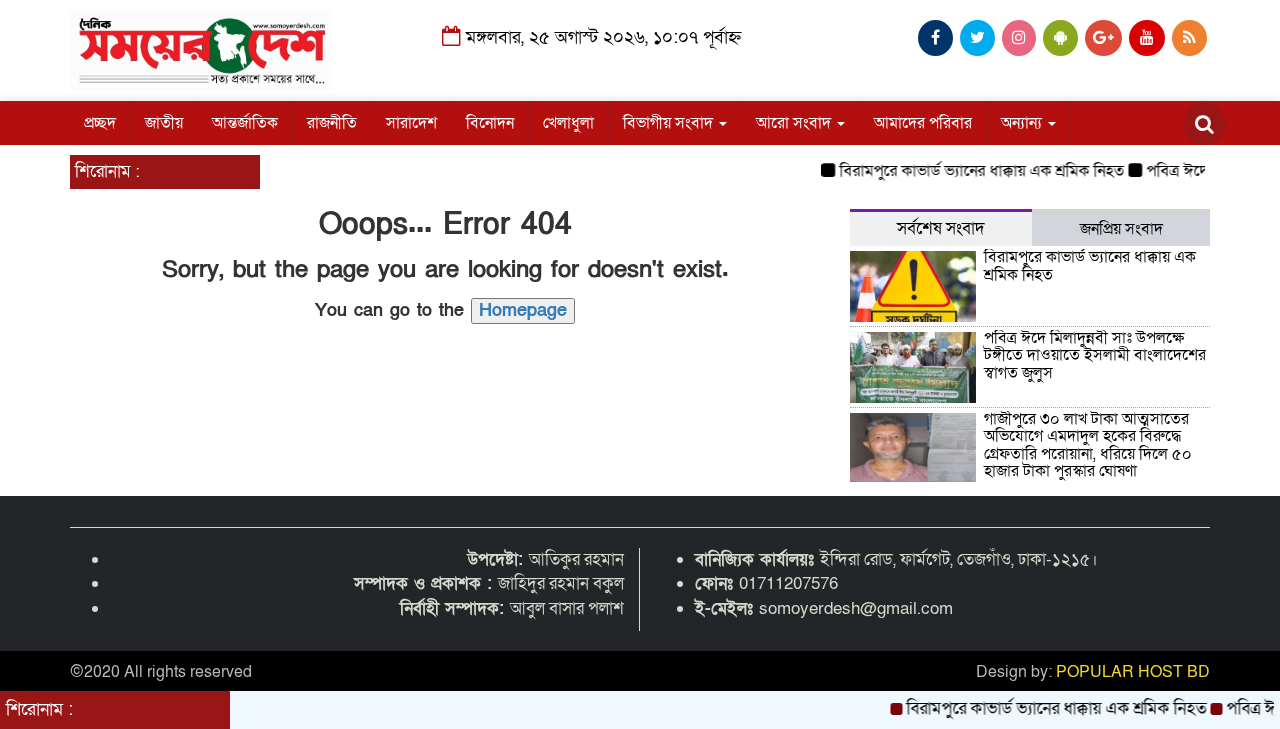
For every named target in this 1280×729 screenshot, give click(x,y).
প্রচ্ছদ (100, 123)
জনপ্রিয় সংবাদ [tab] (1121, 229)
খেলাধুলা (568, 123)
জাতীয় (164, 123)
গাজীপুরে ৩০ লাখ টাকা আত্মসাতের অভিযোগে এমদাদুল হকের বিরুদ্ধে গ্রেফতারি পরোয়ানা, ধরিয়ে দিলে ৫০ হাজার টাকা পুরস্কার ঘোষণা (1088, 445)
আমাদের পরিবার (923, 123)
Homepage (523, 310)
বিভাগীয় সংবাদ (670, 123)
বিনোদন (490, 123)
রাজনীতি (332, 123)
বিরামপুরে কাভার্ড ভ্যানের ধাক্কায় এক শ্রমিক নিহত (973, 171)
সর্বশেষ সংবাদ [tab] (941, 228)
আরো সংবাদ (795, 123)
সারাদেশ (411, 123)
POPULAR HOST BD (1133, 672)
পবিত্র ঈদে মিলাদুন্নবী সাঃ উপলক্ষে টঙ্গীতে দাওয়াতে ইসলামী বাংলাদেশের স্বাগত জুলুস (1095, 355)
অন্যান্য (1023, 123)
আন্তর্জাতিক (245, 123)
